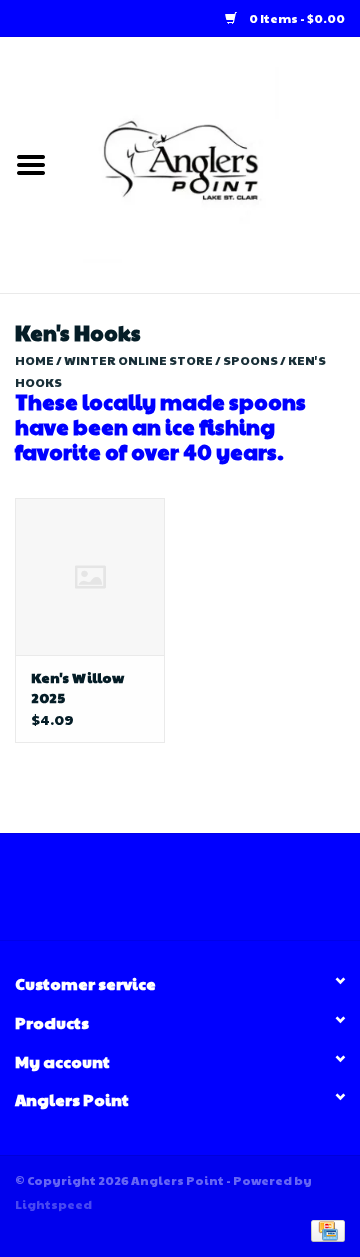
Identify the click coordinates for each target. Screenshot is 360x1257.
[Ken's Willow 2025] (90, 576)
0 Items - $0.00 (296, 18)
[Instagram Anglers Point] (198, 894)
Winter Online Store (138, 360)
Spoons (250, 360)
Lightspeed (53, 1204)
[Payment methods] (324, 1229)
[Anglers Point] (211, 163)
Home (34, 360)
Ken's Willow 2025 (77, 687)
